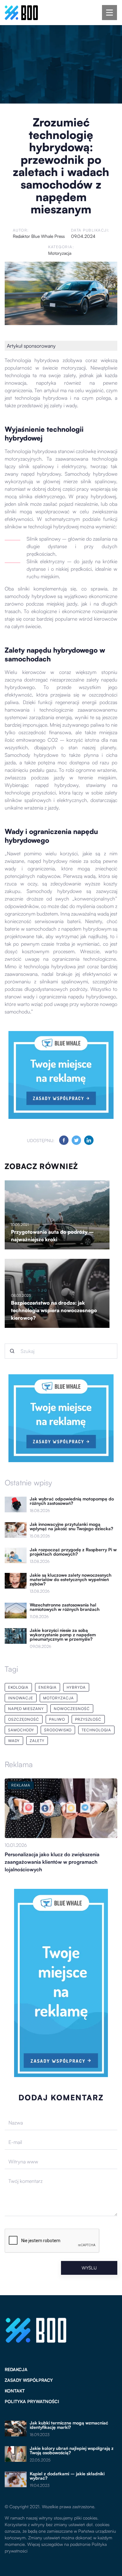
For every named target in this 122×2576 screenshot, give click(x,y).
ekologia (18, 1687)
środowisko (58, 1730)
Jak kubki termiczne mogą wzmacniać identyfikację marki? (69, 2425)
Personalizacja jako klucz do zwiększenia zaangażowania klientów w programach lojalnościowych (52, 1862)
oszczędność (24, 1719)
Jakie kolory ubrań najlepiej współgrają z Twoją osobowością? (72, 2450)
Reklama (19, 1764)
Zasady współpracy (29, 2380)
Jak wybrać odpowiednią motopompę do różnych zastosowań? (72, 1501)
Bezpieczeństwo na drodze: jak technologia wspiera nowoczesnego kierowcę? (54, 1310)
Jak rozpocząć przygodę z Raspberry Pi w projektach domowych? (73, 1552)
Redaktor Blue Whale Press (39, 236)
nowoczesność (72, 1709)
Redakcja (16, 2369)
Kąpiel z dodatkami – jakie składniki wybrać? (67, 2476)
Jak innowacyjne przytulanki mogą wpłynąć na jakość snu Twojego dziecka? (71, 1526)
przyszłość (88, 1719)
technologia (96, 1730)
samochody (21, 1730)
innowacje (21, 1698)
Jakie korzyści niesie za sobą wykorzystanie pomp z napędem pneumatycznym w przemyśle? (63, 1635)
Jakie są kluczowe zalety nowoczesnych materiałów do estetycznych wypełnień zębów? (71, 1579)
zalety (37, 1741)
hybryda (76, 1687)
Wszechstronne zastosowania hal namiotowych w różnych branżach (65, 1607)
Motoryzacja (60, 253)
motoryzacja (58, 1698)
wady (14, 1741)
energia (48, 1687)
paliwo (57, 1719)
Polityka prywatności (32, 2401)
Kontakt (15, 2391)
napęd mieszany (26, 1709)
